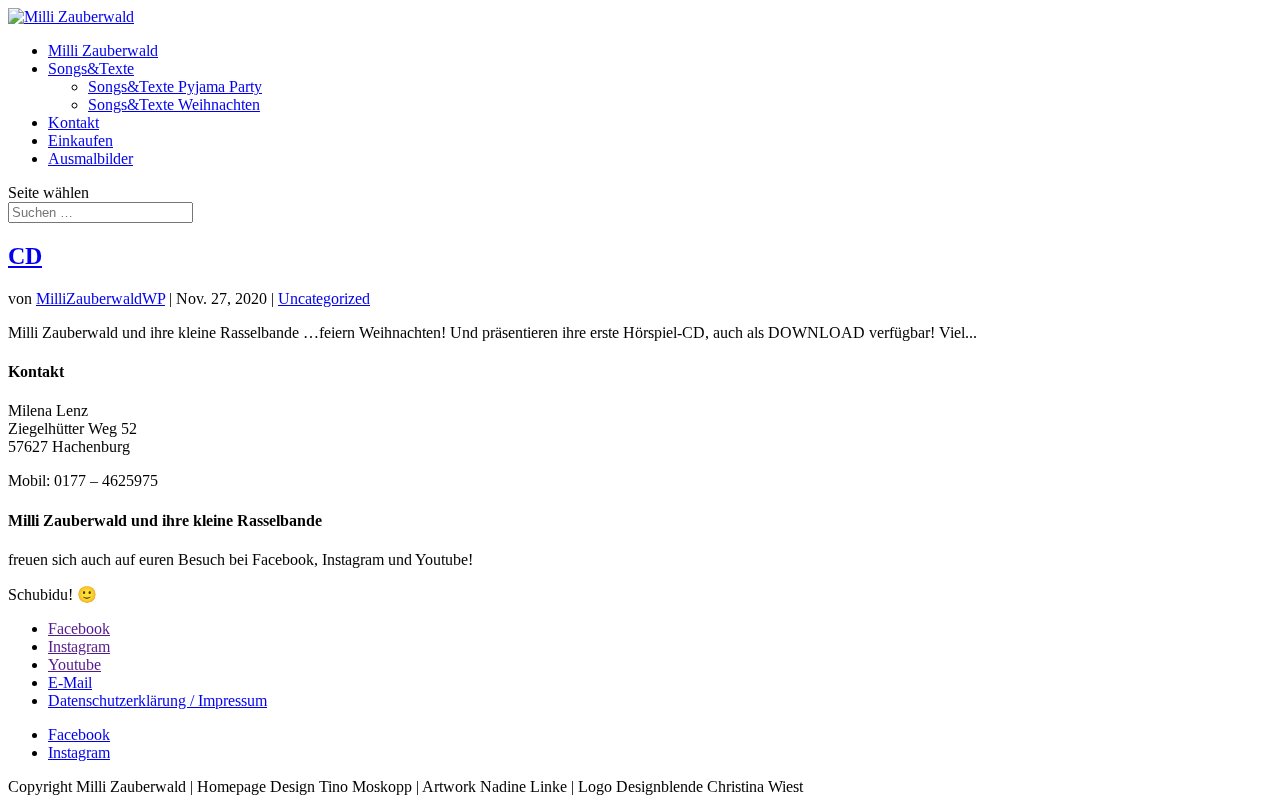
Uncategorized (324, 298)
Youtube (74, 664)
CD (25, 256)
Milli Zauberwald (103, 50)
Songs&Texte (91, 68)
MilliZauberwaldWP (100, 298)
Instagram (79, 646)
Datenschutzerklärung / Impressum (157, 700)
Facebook (79, 628)
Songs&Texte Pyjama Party (175, 86)
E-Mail (70, 682)
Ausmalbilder (90, 158)
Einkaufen (80, 140)
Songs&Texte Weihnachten (174, 104)
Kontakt (73, 122)
